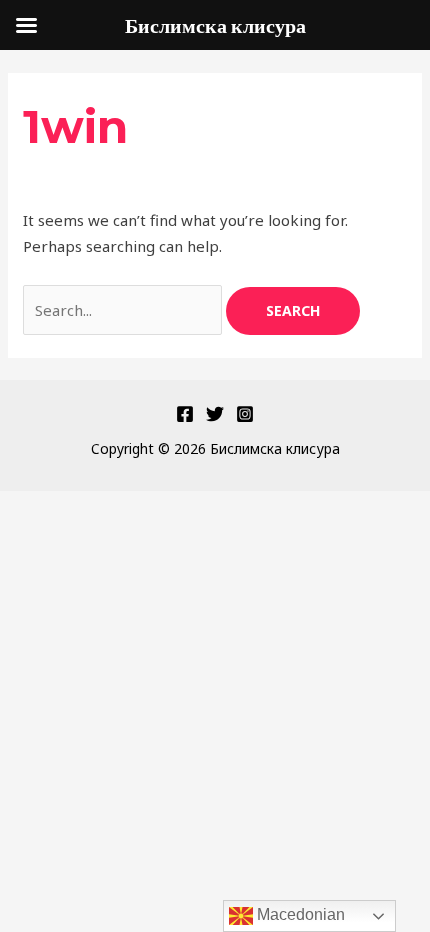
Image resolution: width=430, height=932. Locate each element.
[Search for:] (124, 310)
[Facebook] (185, 414)
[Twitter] (215, 414)
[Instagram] (245, 414)
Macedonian (299, 914)
